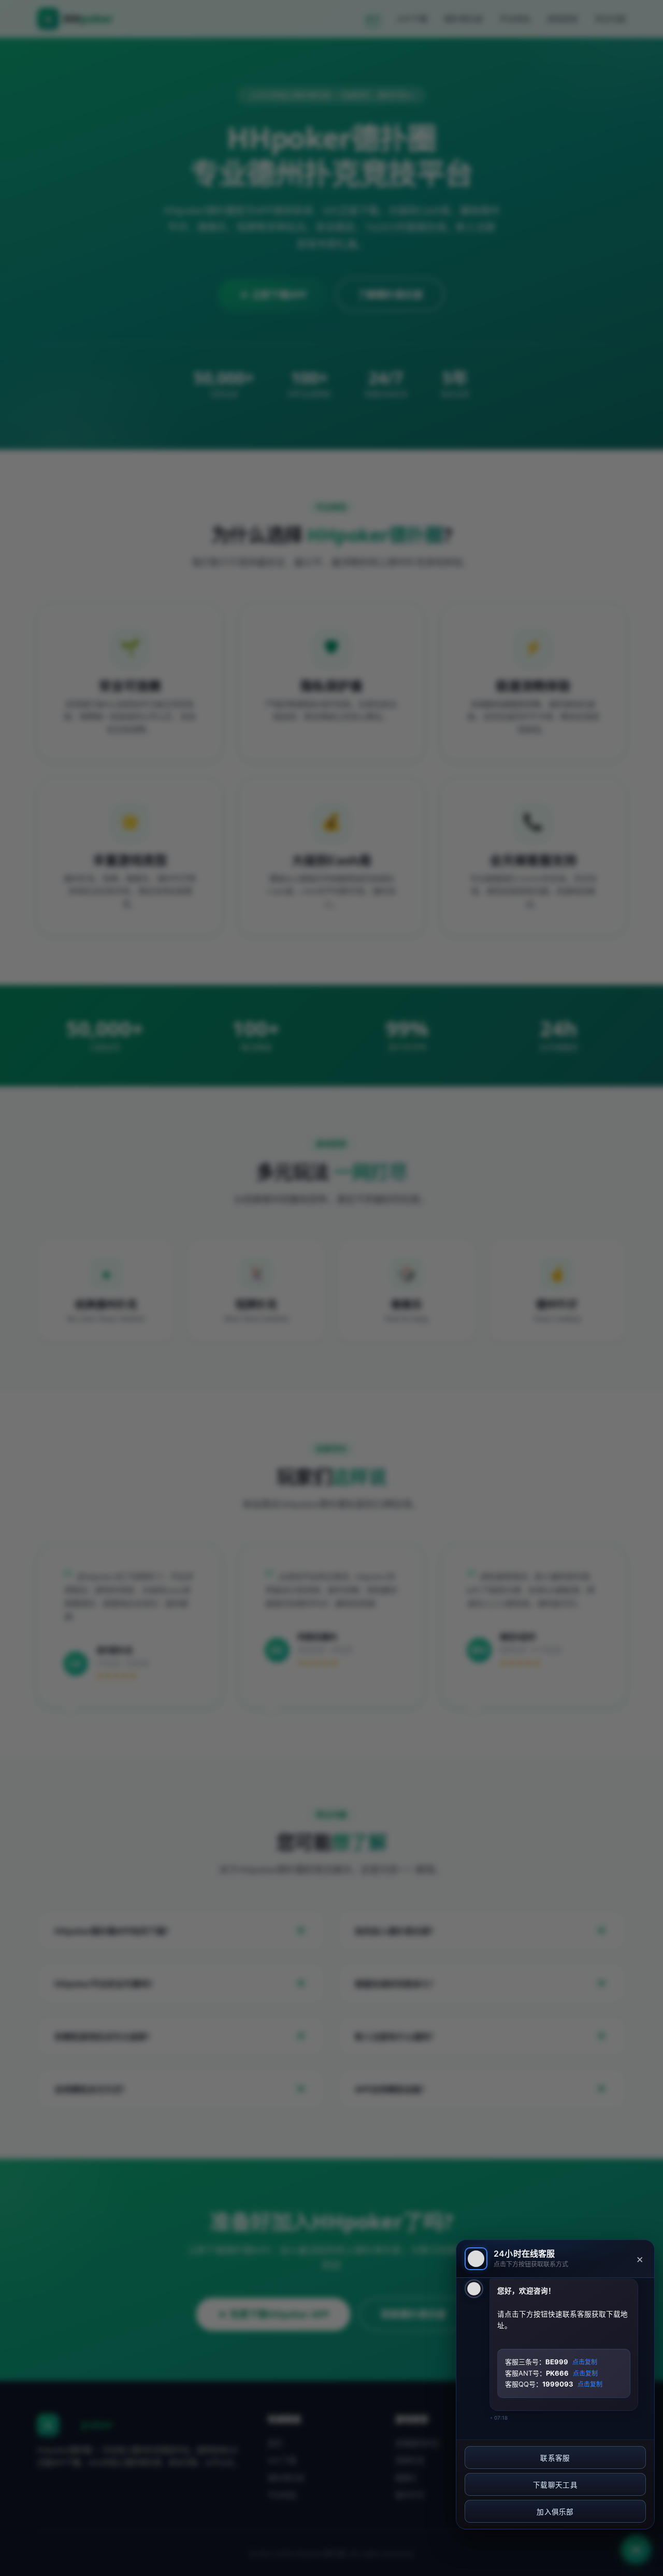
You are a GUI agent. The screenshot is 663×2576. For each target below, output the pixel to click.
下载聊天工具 (555, 2485)
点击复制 (585, 2362)
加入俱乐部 (555, 2512)
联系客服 (555, 2458)
